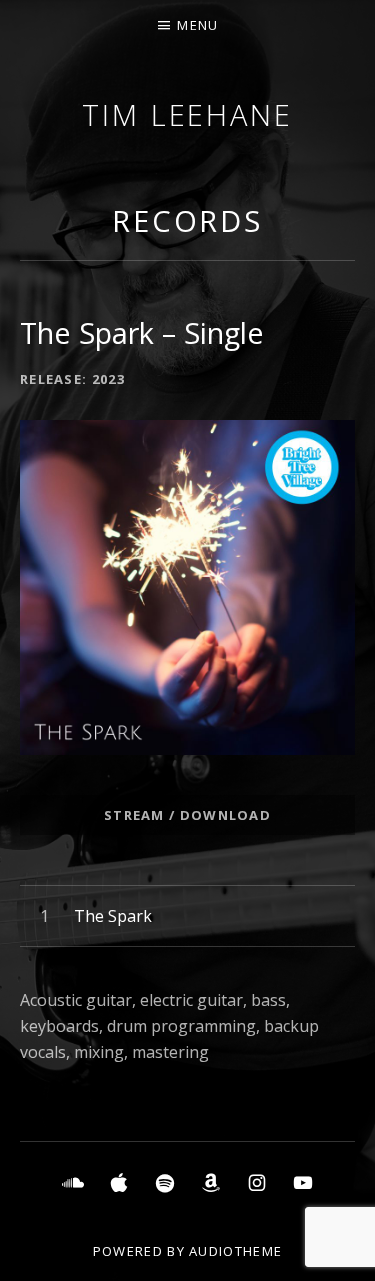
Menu (197, 25)
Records (187, 220)
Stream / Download (187, 815)
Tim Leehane (187, 114)
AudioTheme (235, 1251)
